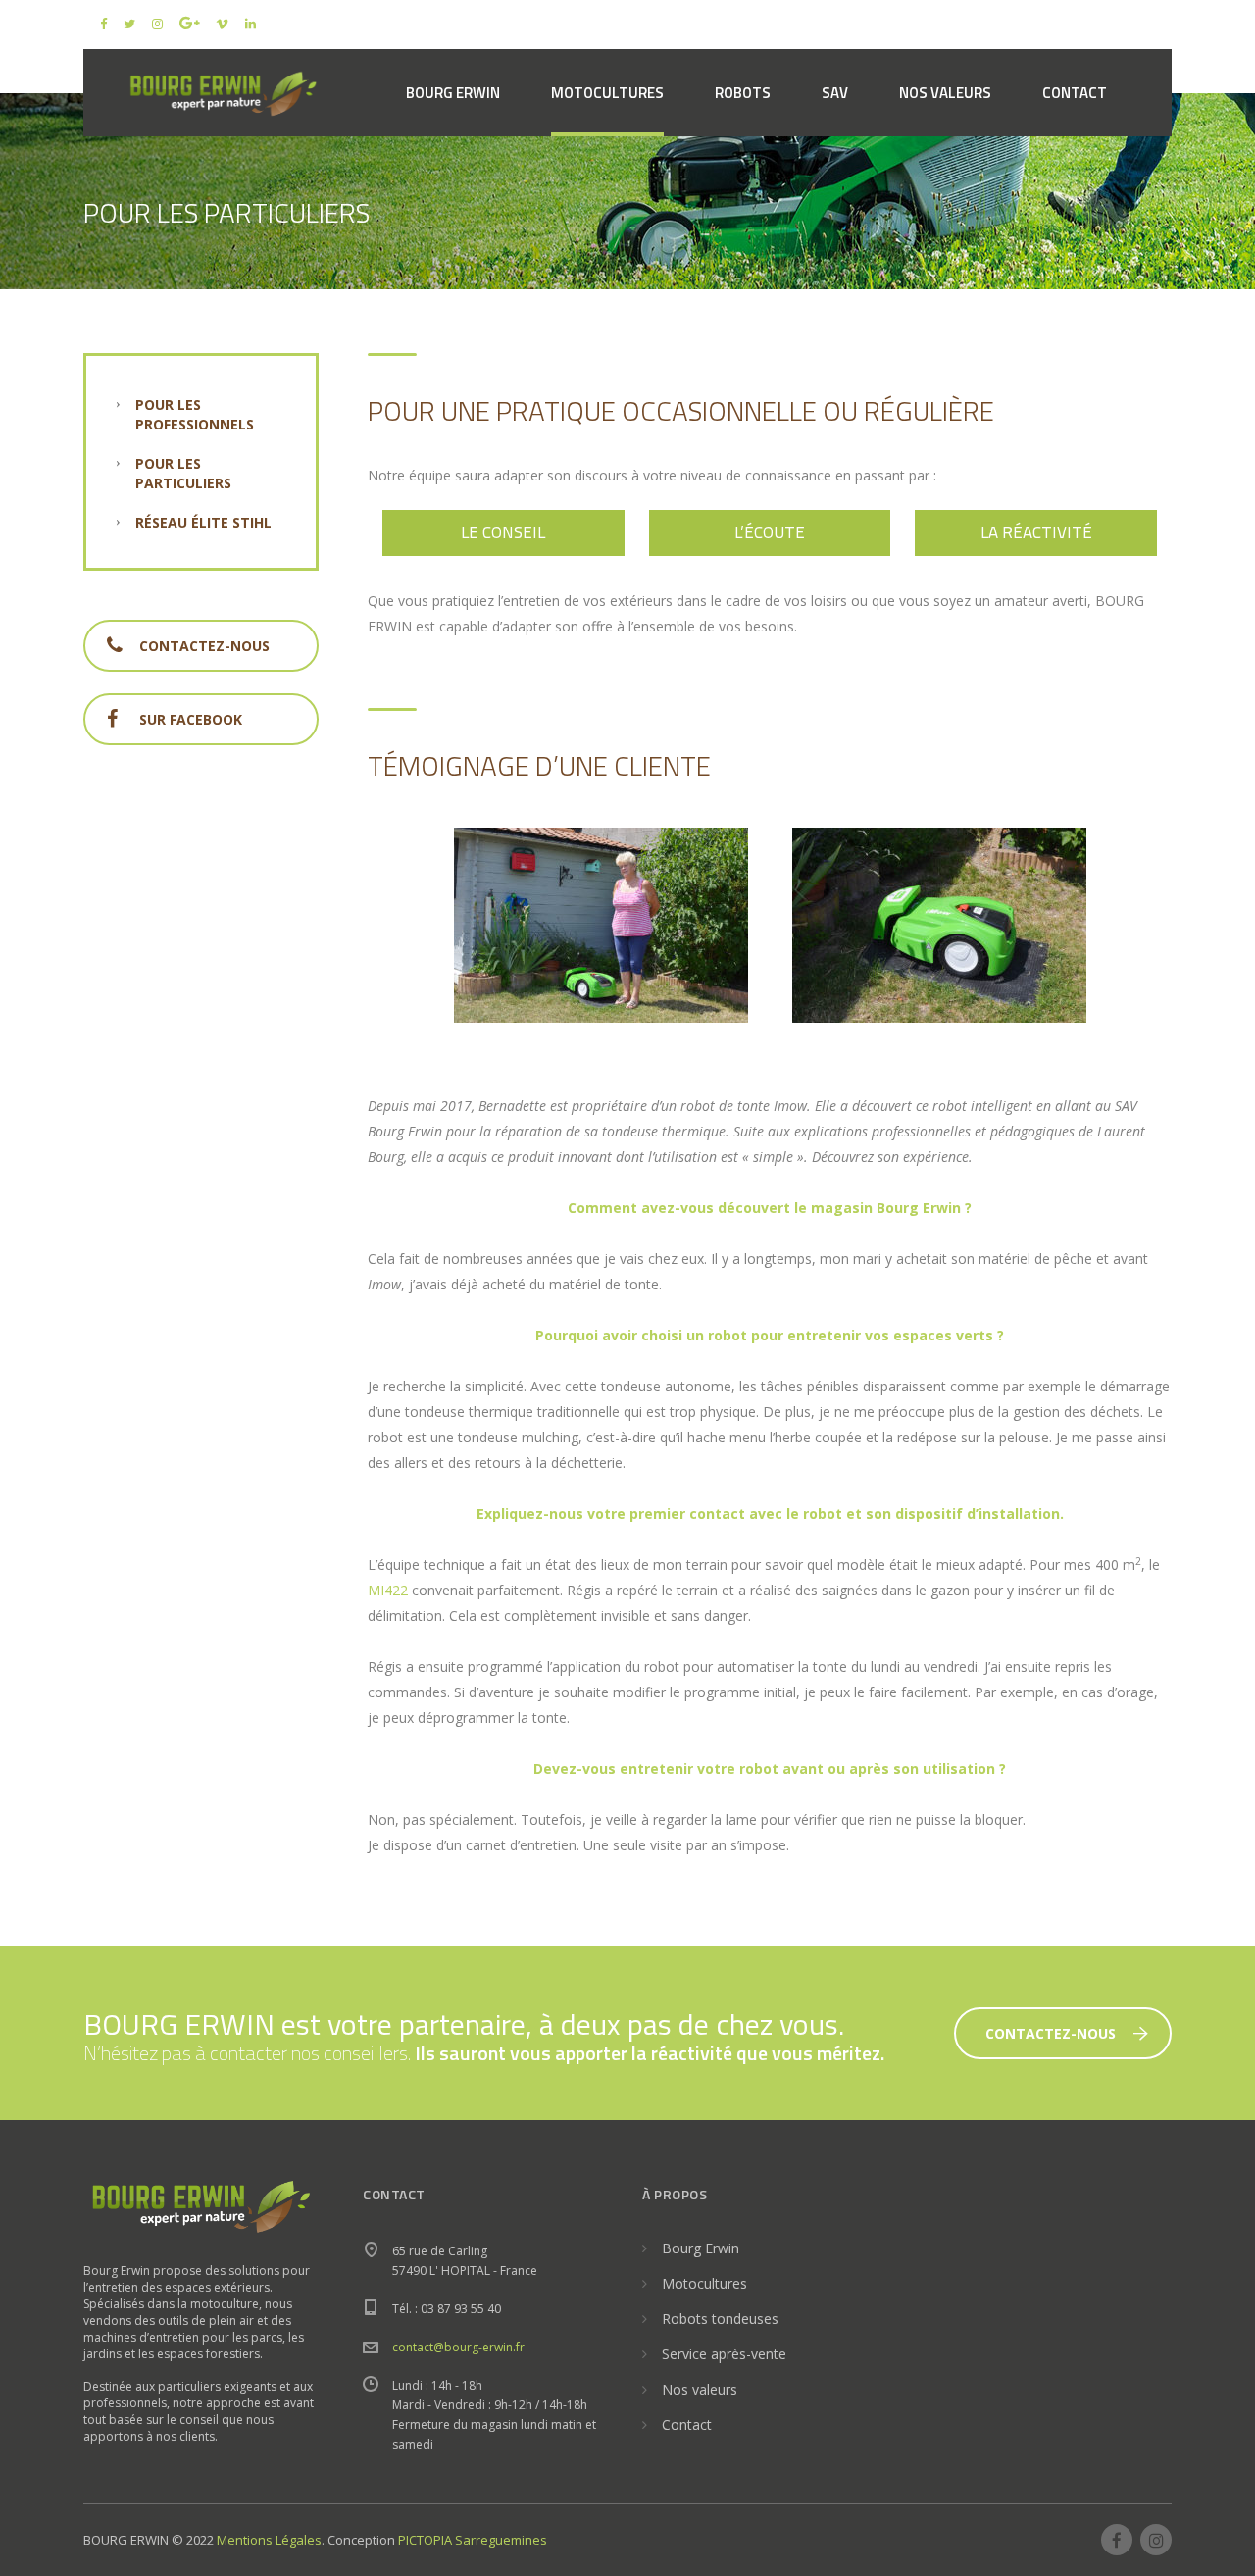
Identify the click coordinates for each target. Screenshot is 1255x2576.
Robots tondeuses (720, 2319)
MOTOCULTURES (607, 93)
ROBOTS (743, 93)
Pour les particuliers (183, 473)
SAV (835, 93)
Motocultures (704, 2283)
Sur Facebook (191, 719)
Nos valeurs (700, 2389)
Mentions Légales (269, 2540)
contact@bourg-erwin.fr (458, 2347)
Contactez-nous (204, 646)
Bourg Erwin (701, 2248)
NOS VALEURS (945, 93)
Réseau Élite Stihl (203, 522)
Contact (687, 2424)
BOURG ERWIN (453, 93)
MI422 (388, 1590)
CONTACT (1075, 93)
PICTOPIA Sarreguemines (473, 2540)
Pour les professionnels (195, 414)
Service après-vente (724, 2354)
